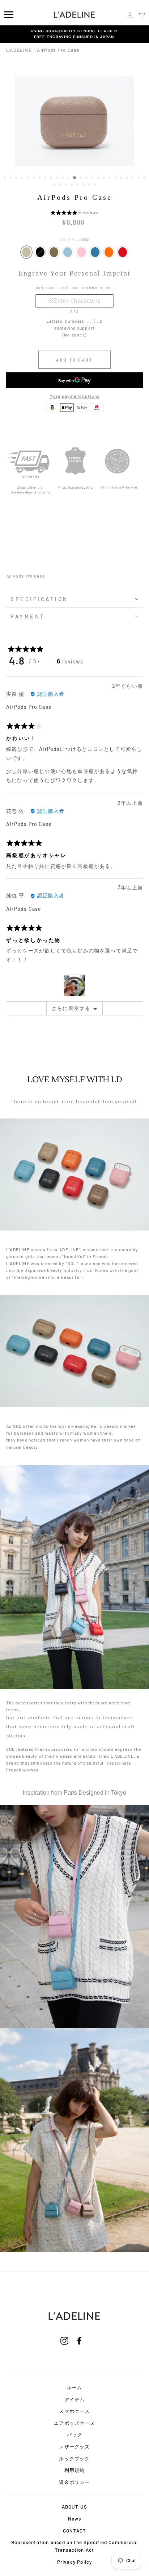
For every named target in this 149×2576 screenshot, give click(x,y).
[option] (74, 34)
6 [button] (34, 178)
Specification (39, 599)
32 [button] (90, 185)
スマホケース (74, 2411)
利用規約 (75, 2470)
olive (54, 252)
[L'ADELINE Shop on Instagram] (64, 2350)
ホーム (75, 2387)
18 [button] (105, 178)
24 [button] (139, 178)
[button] (65, 212)
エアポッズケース (74, 2423)
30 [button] (78, 185)
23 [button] (133, 178)
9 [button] (52, 178)
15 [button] (87, 178)
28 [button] (67, 185)
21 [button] (122, 178)
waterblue (68, 252)
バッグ (75, 2435)
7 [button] (40, 178)
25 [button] (145, 178)
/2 (76, 311)
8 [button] (46, 178)
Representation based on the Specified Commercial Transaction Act (74, 2546)
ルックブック (74, 2459)
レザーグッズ (74, 2447)
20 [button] (116, 178)
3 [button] (17, 178)
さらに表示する (71, 1008)
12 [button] (69, 178)
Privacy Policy (75, 2562)
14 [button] (81, 178)
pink (81, 252)
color (74, 240)
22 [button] (128, 178)
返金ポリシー (74, 2482)
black (40, 252)
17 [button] (99, 178)
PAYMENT (28, 616)
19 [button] (110, 178)
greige (26, 252)
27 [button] (61, 185)
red (123, 252)
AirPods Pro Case (29, 707)
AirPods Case (24, 909)
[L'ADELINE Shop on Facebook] (79, 2350)
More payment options (75, 396)
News (75, 2519)
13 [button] (75, 178)
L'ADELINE (19, 50)
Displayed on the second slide (74, 288)
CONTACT (74, 2531)
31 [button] (84, 185)
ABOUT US (75, 2507)
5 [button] (29, 178)
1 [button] (5, 178)
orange (109, 252)
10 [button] (58, 178)
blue (95, 252)
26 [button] (55, 185)
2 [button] (11, 178)
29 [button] (72, 185)
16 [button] (93, 178)
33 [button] (95, 185)
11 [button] (63, 178)
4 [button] (23, 178)
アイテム (75, 2399)
